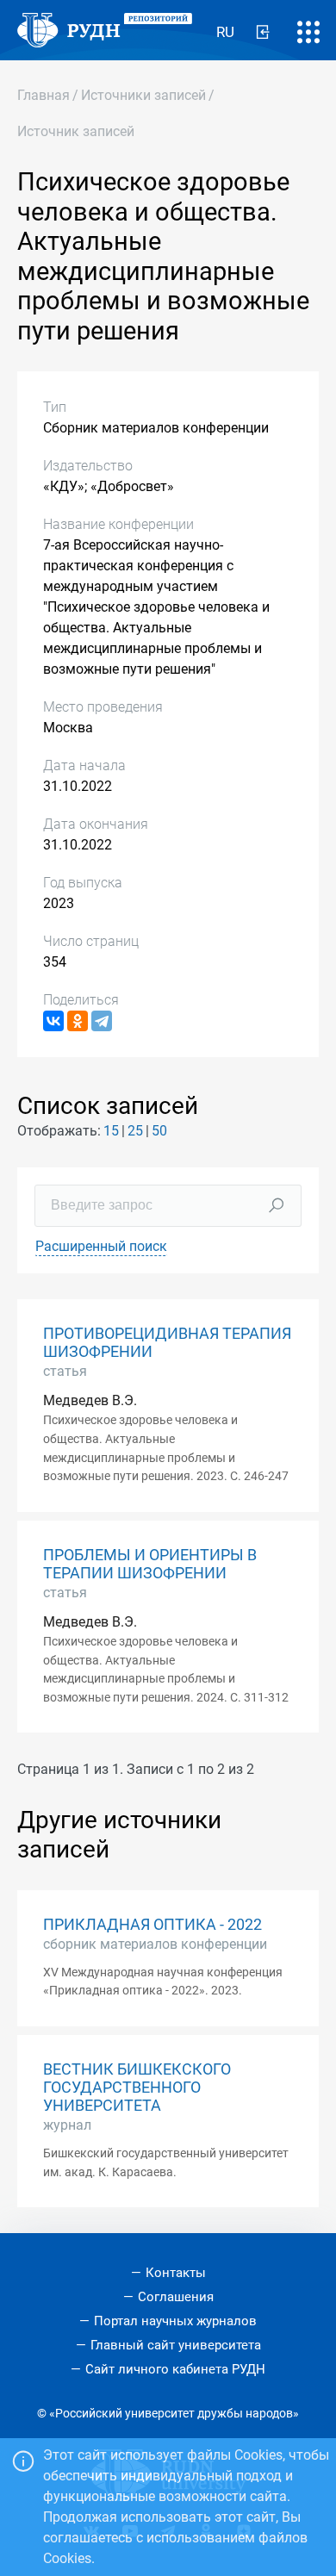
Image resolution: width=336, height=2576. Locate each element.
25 (135, 1131)
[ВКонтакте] (53, 1021)
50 (159, 1131)
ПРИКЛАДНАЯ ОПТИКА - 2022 (152, 1925)
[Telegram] (102, 1021)
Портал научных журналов (175, 2321)
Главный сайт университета (176, 2345)
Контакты (176, 2273)
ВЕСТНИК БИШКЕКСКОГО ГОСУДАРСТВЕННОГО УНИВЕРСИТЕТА (137, 2088)
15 (111, 1131)
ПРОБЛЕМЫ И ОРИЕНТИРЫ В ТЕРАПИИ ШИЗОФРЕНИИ (150, 1564)
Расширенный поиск (101, 1246)
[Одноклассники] (78, 1021)
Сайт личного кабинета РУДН (175, 2369)
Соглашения (176, 2297)
